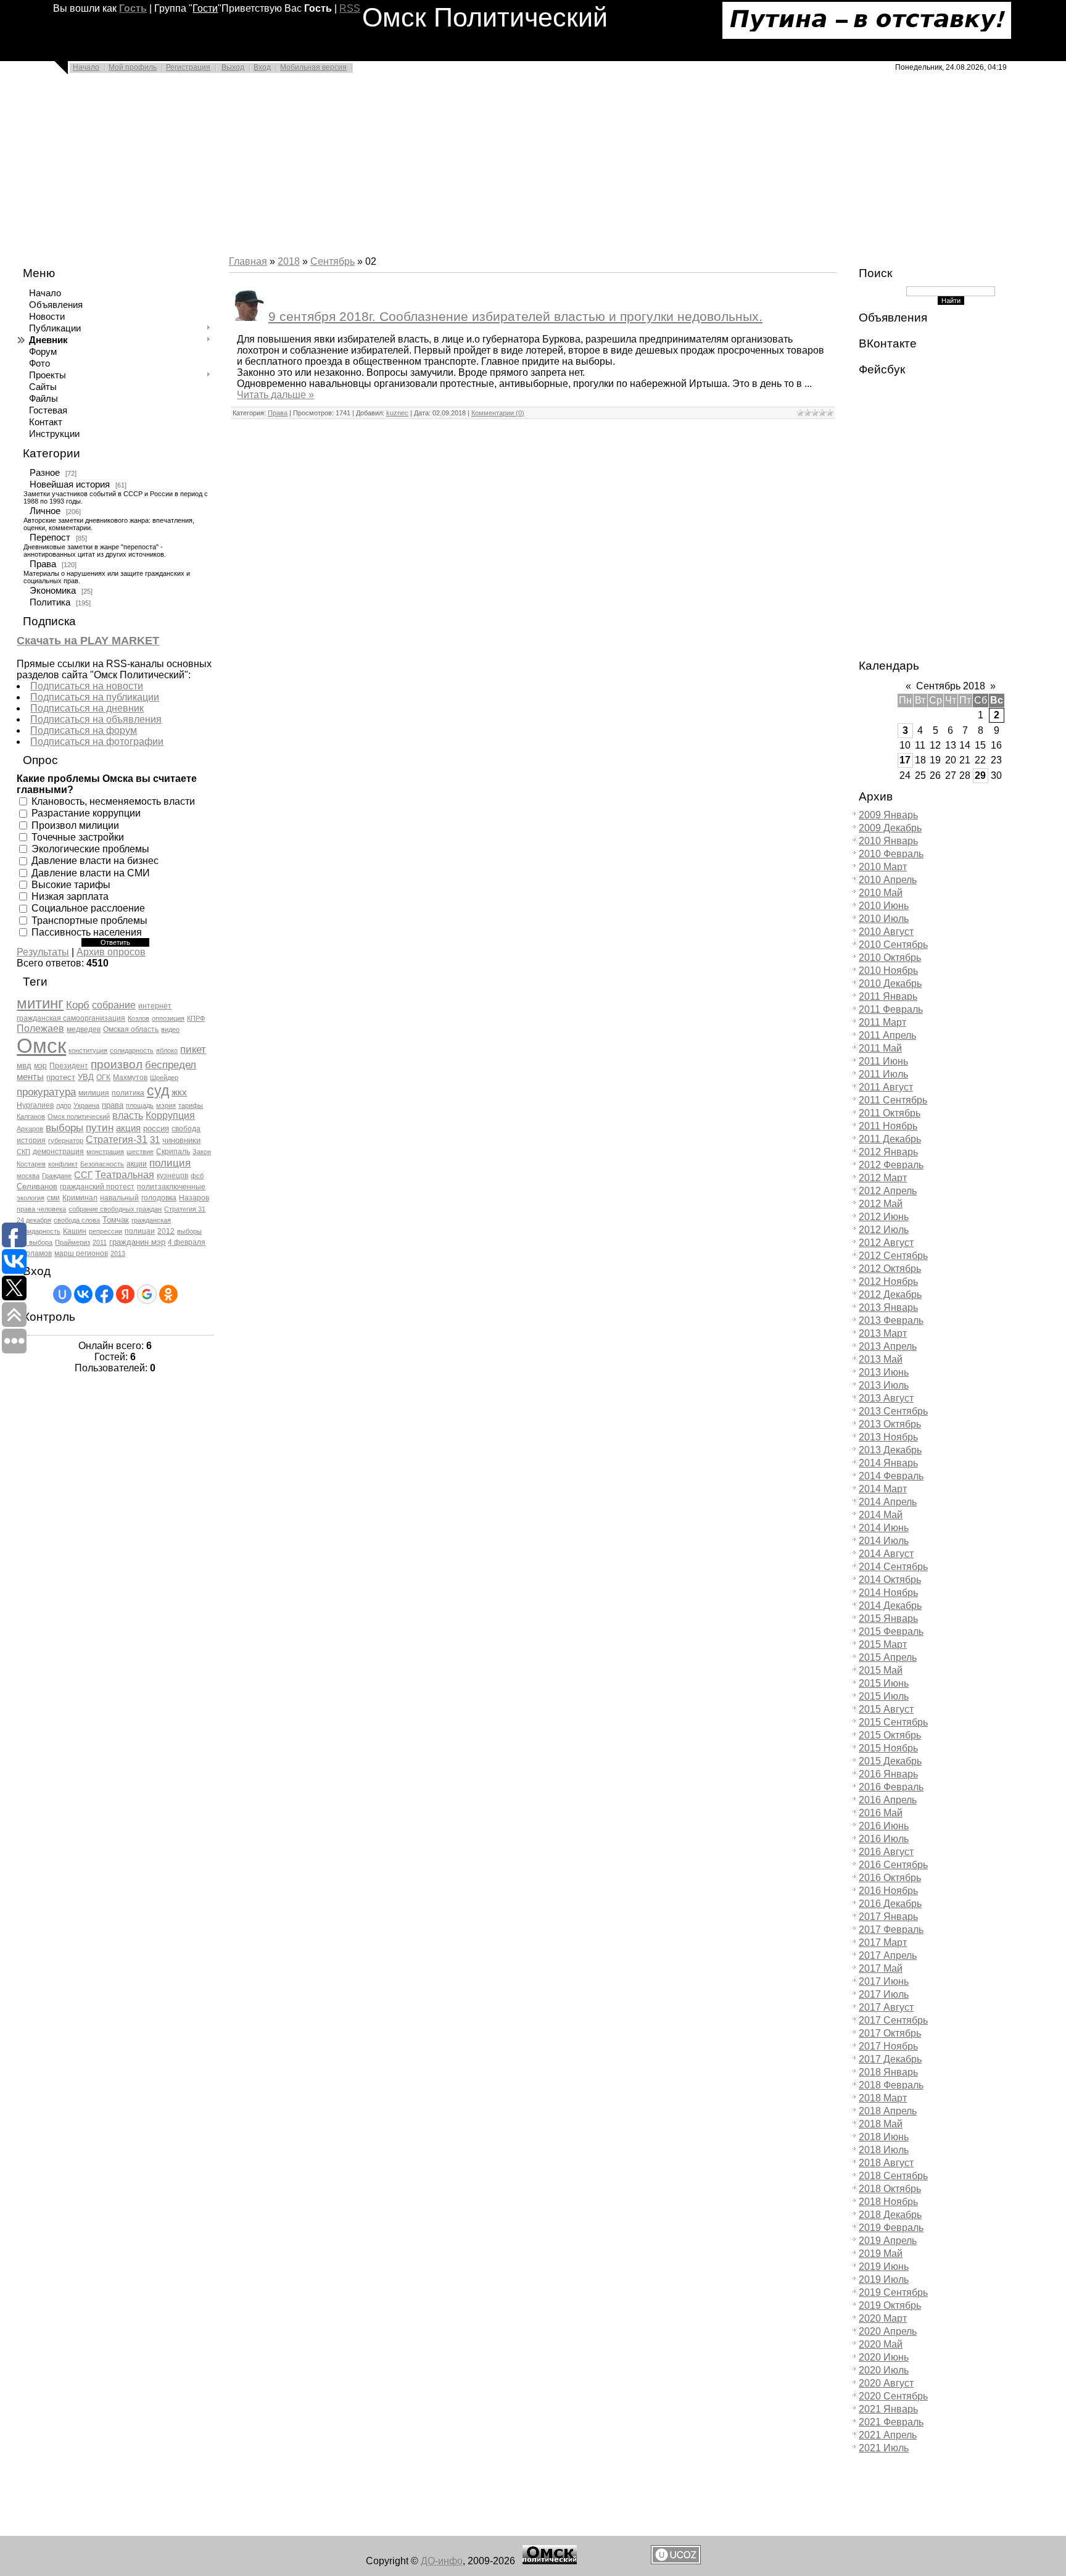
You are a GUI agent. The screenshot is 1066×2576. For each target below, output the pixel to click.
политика (128, 1093)
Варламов (34, 1253)
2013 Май (881, 1359)
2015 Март (883, 1644)
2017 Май (881, 1968)
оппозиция (168, 1018)
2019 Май (881, 2254)
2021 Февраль (891, 2422)
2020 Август (886, 2383)
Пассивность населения (87, 932)
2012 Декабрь (890, 1294)
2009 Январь (888, 815)
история (31, 1141)
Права (43, 564)
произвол (117, 1064)
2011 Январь (888, 996)
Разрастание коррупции (86, 813)
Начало (86, 67)
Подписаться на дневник (87, 708)
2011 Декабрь (890, 1139)
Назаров (194, 1198)
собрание (114, 1005)
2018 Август (886, 2163)
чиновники (181, 1140)
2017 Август (886, 2007)
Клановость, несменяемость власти (113, 801)
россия (156, 1128)
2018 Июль (884, 2150)
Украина (86, 1105)
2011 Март (882, 1022)
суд (158, 1091)
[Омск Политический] (550, 2561)
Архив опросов (111, 952)
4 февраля (187, 1242)
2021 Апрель (888, 2435)
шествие (140, 1152)
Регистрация (188, 67)
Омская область (131, 1029)
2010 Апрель (888, 880)
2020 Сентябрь (893, 2396)
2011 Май (880, 1048)
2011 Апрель (887, 1035)
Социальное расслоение (88, 908)
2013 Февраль (891, 1320)
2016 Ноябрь (888, 1891)
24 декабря (34, 1220)
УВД (86, 1077)
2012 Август (886, 1243)
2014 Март (883, 1489)
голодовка (159, 1198)
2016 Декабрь (890, 1904)
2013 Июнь (884, 1372)
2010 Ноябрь (888, 970)
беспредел (171, 1065)
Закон (202, 1152)
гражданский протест (97, 1187)
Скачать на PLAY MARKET (88, 641)
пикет (193, 1049)
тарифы (191, 1105)
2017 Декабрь (890, 2059)
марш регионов (81, 1253)
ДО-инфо (442, 2561)
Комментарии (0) (498, 413)
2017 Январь (888, 1917)
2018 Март (883, 2098)
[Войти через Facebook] (104, 1294)
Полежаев (40, 1028)
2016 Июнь (884, 1826)
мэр (40, 1066)
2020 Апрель (888, 2331)
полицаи (140, 1231)
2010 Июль (884, 919)
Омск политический (79, 1116)
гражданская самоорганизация (71, 1018)
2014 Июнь (884, 1528)
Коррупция (170, 1116)
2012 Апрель (888, 1191)
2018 (289, 261)
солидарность (132, 1050)
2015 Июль (884, 1696)
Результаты (43, 952)
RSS (350, 8)
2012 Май (881, 1204)
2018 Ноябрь (888, 2202)
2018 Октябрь (890, 2189)
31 (155, 1140)
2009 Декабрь (890, 828)
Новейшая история (70, 484)
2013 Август (886, 1398)
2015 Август (886, 1709)
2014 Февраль (891, 1476)
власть (128, 1116)
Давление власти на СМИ (91, 872)
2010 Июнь (884, 906)
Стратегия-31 (117, 1140)
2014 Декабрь (890, 1606)
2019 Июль (884, 2279)
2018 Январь (888, 2072)
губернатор (66, 1141)
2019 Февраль (891, 2228)
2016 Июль (884, 1839)
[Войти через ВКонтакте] (83, 1294)
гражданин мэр (137, 1242)
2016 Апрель (888, 1800)
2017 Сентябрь (893, 2020)
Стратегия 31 (185, 1209)
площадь (140, 1105)
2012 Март (883, 1178)
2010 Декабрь (890, 983)
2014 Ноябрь (888, 1593)
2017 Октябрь (890, 2033)
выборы (64, 1128)
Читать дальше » (275, 395)
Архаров (30, 1129)
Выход (233, 67)
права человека (41, 1209)
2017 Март (883, 1942)
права (113, 1105)
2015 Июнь (884, 1683)
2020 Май (881, 2344)
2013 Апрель (888, 1346)
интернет (155, 1006)
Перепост (50, 538)
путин (100, 1128)
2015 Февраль (891, 1631)
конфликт (63, 1164)
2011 (100, 1242)
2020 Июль (884, 2370)
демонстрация (58, 1152)
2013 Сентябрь (893, 1411)
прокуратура (46, 1092)
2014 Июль (884, 1541)
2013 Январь (888, 1307)
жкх (179, 1092)
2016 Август (886, 1852)
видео (170, 1029)
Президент (69, 1066)
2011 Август (886, 1087)
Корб (78, 1005)
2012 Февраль (891, 1165)
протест (61, 1077)
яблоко (167, 1050)
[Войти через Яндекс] (125, 1294)
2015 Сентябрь (893, 1722)
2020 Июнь (884, 2357)
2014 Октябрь (890, 1580)
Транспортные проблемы (89, 920)
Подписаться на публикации (95, 697)
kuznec (397, 413)
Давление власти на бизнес (95, 861)
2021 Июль (884, 2448)
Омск (41, 1046)
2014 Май (881, 1515)
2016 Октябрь (890, 1878)
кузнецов (172, 1176)
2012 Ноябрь (888, 1282)
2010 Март (883, 867)
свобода (186, 1129)
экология (31, 1198)
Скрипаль (173, 1152)
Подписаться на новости (87, 686)
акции (137, 1164)
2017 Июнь (884, 1981)
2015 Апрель (888, 1657)
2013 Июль (884, 1385)
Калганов (31, 1116)
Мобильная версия (313, 67)
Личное (45, 511)
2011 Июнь (883, 1061)
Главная (248, 261)
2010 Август (886, 932)
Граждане (57, 1176)
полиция (170, 1163)
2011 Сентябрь (893, 1100)
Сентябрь (333, 261)
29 (980, 775)
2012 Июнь (884, 1217)
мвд (24, 1066)
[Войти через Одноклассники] (168, 1294)
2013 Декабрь (890, 1450)
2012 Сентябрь (893, 1256)
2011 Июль (883, 1074)
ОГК (103, 1078)
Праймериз (72, 1242)
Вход (262, 67)
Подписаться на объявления (96, 719)
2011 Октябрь (890, 1113)
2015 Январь (888, 1618)
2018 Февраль (891, 2085)
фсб (197, 1176)
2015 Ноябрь (888, 1748)
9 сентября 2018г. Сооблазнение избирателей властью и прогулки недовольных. (515, 317)
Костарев (31, 1164)
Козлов (138, 1018)
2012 (166, 1231)
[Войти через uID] (62, 1294)
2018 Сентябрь (893, 2176)
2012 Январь (888, 1152)
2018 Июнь (884, 2137)
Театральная (125, 1175)
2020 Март (883, 2318)
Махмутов (130, 1078)
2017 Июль (884, 1994)
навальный (119, 1198)
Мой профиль (133, 67)
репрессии (105, 1231)
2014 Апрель (888, 1502)
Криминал (80, 1198)
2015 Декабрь (890, 1761)
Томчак (116, 1220)
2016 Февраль (891, 1787)
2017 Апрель (888, 1955)
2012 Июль (884, 1230)
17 (905, 760)
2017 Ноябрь (888, 2046)
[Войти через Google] (147, 1294)
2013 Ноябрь (888, 1437)
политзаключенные (171, 1187)
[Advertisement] (370, 168)
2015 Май (881, 1670)
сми (53, 1198)
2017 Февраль (891, 1930)
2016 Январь (888, 1774)
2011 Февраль (891, 1009)
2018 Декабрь (890, 2215)
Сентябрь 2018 (951, 686)
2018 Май (881, 2124)
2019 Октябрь (890, 2305)
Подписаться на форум (84, 730)
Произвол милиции (75, 825)
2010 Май (881, 893)
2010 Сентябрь (893, 945)
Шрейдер (164, 1078)
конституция (88, 1050)
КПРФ (196, 1018)
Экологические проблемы (90, 849)
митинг (40, 1003)
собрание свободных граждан (115, 1209)
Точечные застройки (78, 837)
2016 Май (881, 1813)
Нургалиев (35, 1105)
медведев (84, 1029)
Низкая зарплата (70, 896)
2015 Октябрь (890, 1735)
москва (28, 1176)
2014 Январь (888, 1463)
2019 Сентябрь (893, 2292)
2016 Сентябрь (893, 1865)
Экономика (53, 591)
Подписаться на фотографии (97, 742)
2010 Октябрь (890, 958)
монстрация (105, 1152)
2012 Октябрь (890, 1269)
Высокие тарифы (71, 885)
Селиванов (37, 1186)
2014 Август (886, 1554)
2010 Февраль (891, 854)
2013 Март (883, 1333)
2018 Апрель (888, 2111)
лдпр (64, 1105)
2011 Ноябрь (888, 1126)
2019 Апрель (888, 2241)
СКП (23, 1152)
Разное (45, 473)
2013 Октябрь (890, 1424)
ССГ (83, 1175)
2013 (118, 1253)
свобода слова (77, 1220)
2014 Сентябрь (893, 1567)
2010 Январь (888, 841)
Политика (50, 602)
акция (128, 1128)
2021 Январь (888, 2409)
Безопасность (102, 1164)
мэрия (166, 1105)
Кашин (75, 1231)
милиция (94, 1093)
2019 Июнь (884, 2266)
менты (30, 1077)
